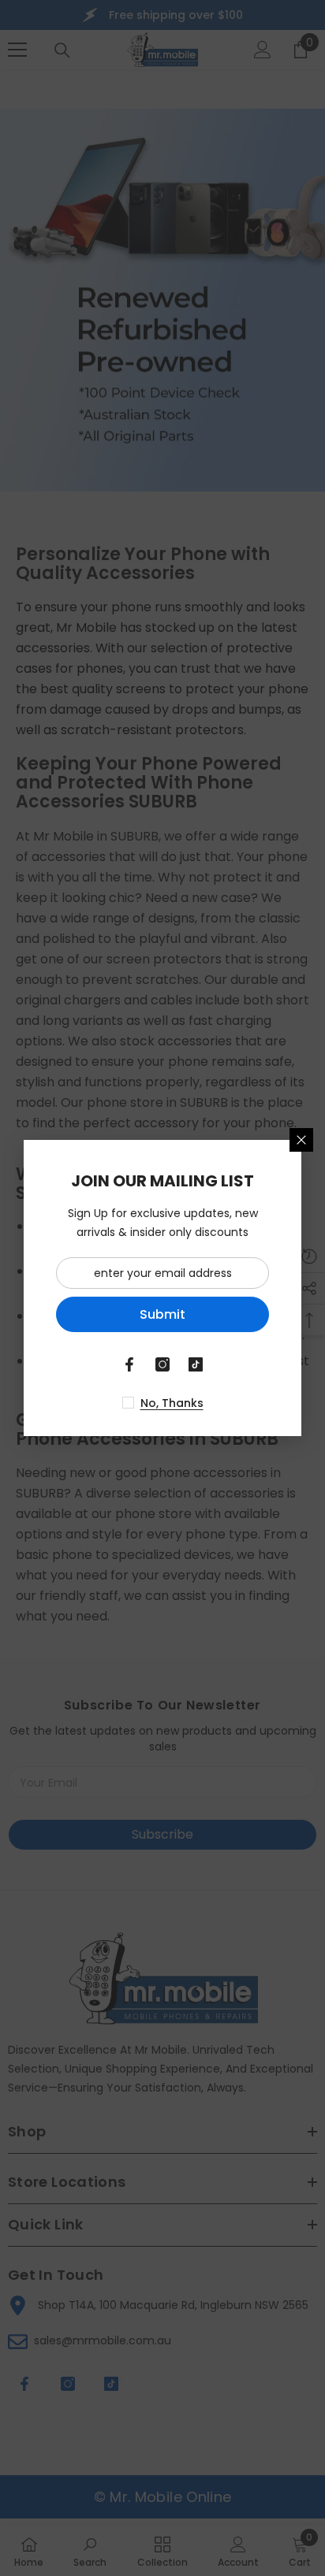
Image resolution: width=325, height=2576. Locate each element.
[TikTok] (196, 1364)
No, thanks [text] (172, 1403)
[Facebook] (129, 1364)
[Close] (301, 1140)
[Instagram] (162, 1364)
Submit (162, 1314)
